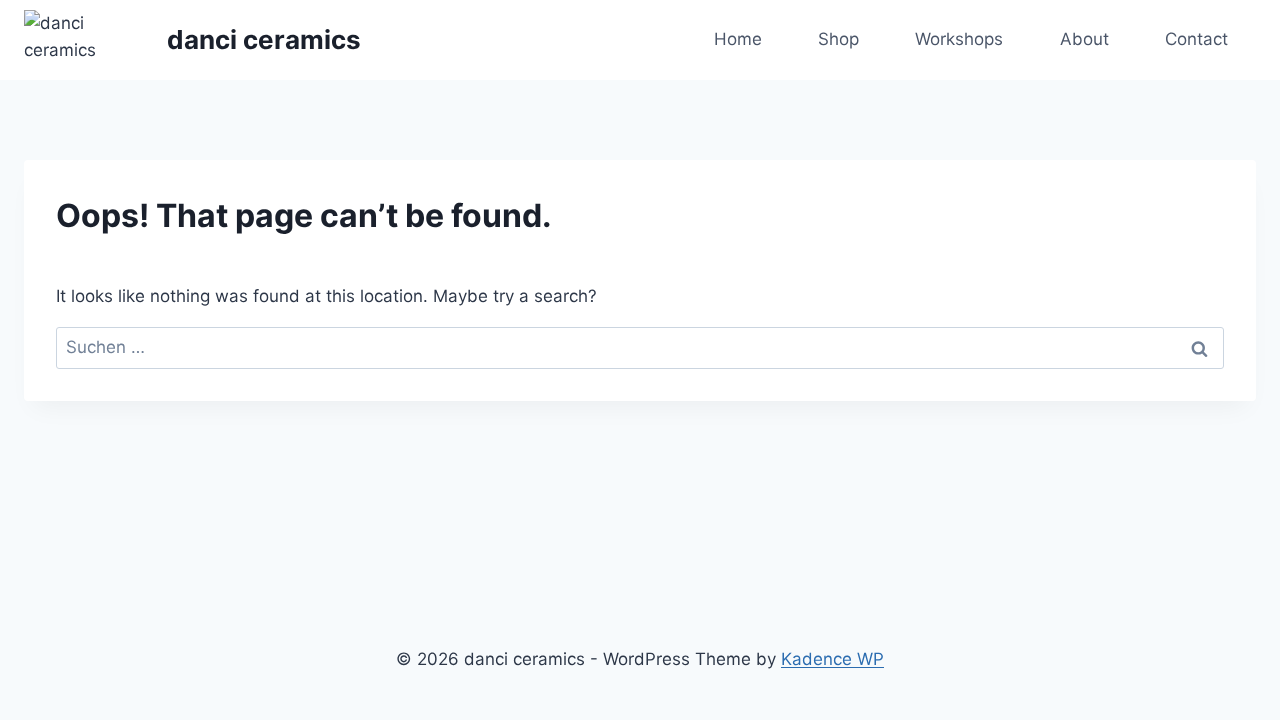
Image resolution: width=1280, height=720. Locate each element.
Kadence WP (832, 659)
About (1084, 39)
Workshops (959, 39)
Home (738, 39)
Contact (1196, 39)
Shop (838, 39)
